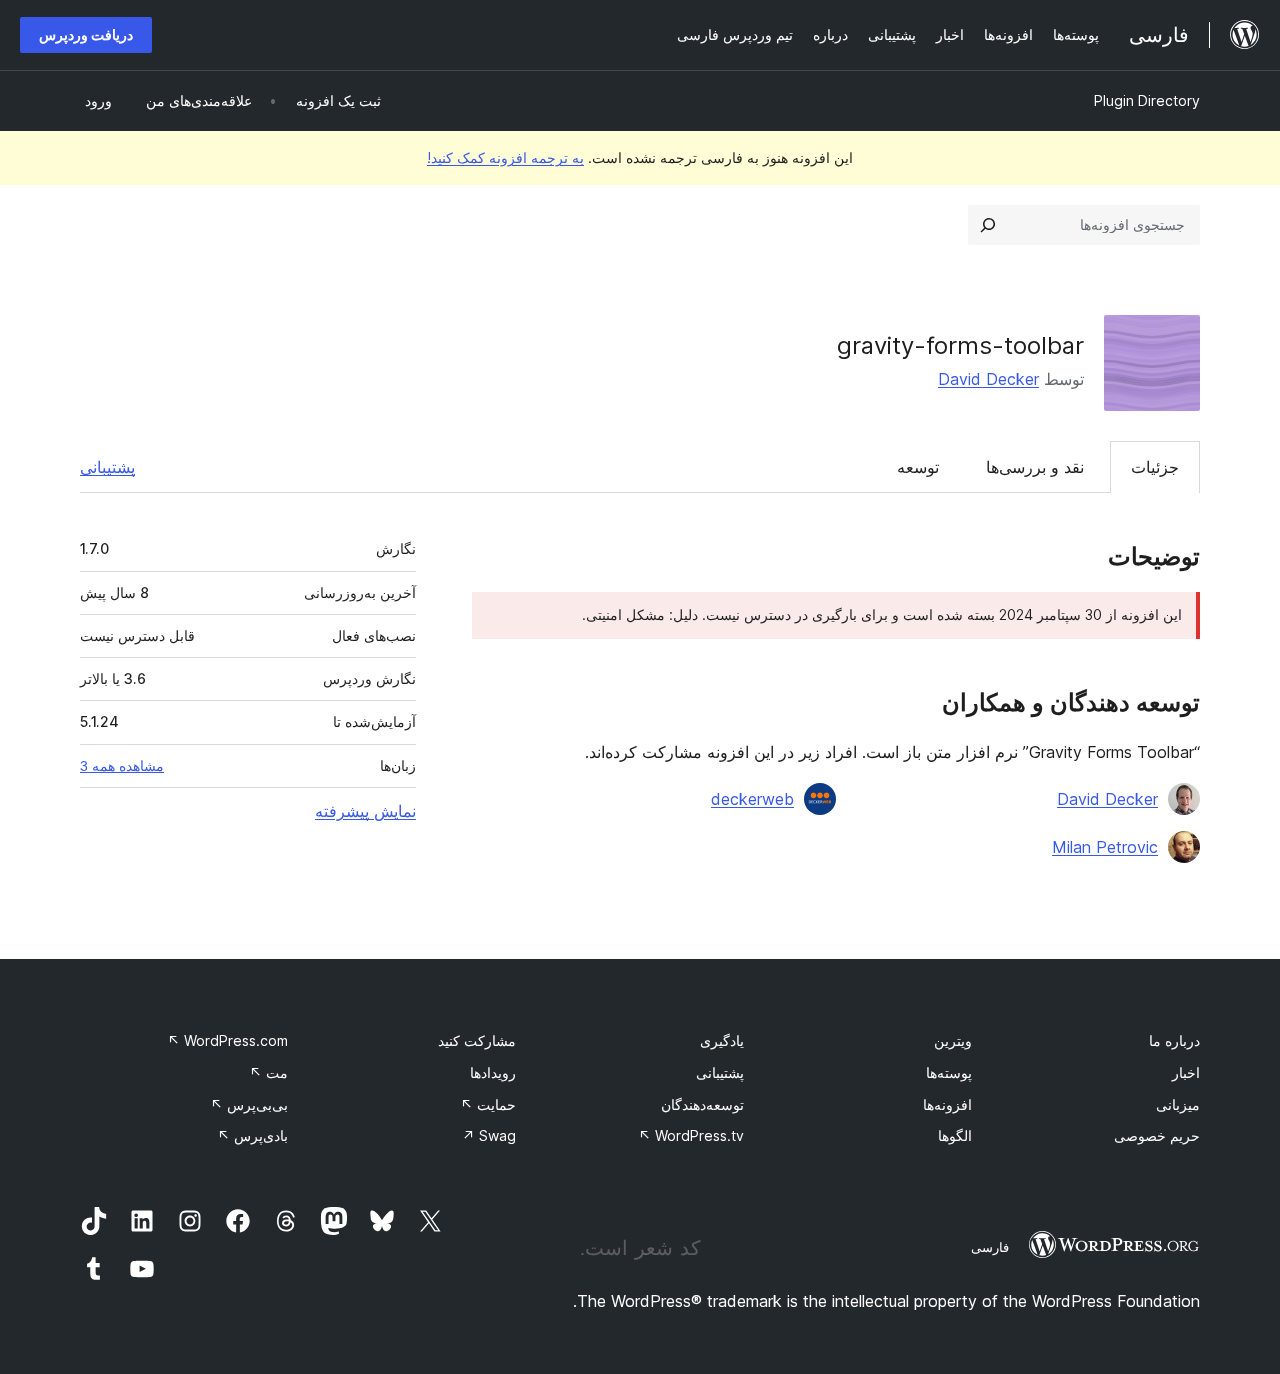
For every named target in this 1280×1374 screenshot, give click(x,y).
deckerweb (752, 799)
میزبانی (1178, 1104)
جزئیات (1155, 467)
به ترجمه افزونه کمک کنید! (505, 157)
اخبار (1186, 1072)
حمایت (488, 1104)
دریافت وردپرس (86, 34)
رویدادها (493, 1072)
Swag (489, 1135)
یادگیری (722, 1040)
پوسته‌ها (949, 1072)
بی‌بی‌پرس (249, 1104)
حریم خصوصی (1157, 1135)
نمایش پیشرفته (365, 811)
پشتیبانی (107, 467)
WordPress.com (227, 1040)
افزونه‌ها (947, 1104)
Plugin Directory (1147, 100)
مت (268, 1072)
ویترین (953, 1040)
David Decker (988, 379)
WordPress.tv (691, 1135)
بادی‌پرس (252, 1135)
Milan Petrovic (1105, 847)
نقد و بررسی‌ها (1035, 467)
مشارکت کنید (477, 1040)
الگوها (955, 1135)
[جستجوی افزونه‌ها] (988, 225)
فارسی (990, 1247)
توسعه (918, 467)
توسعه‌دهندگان (702, 1104)
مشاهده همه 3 (122, 766)
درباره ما (1174, 1040)
